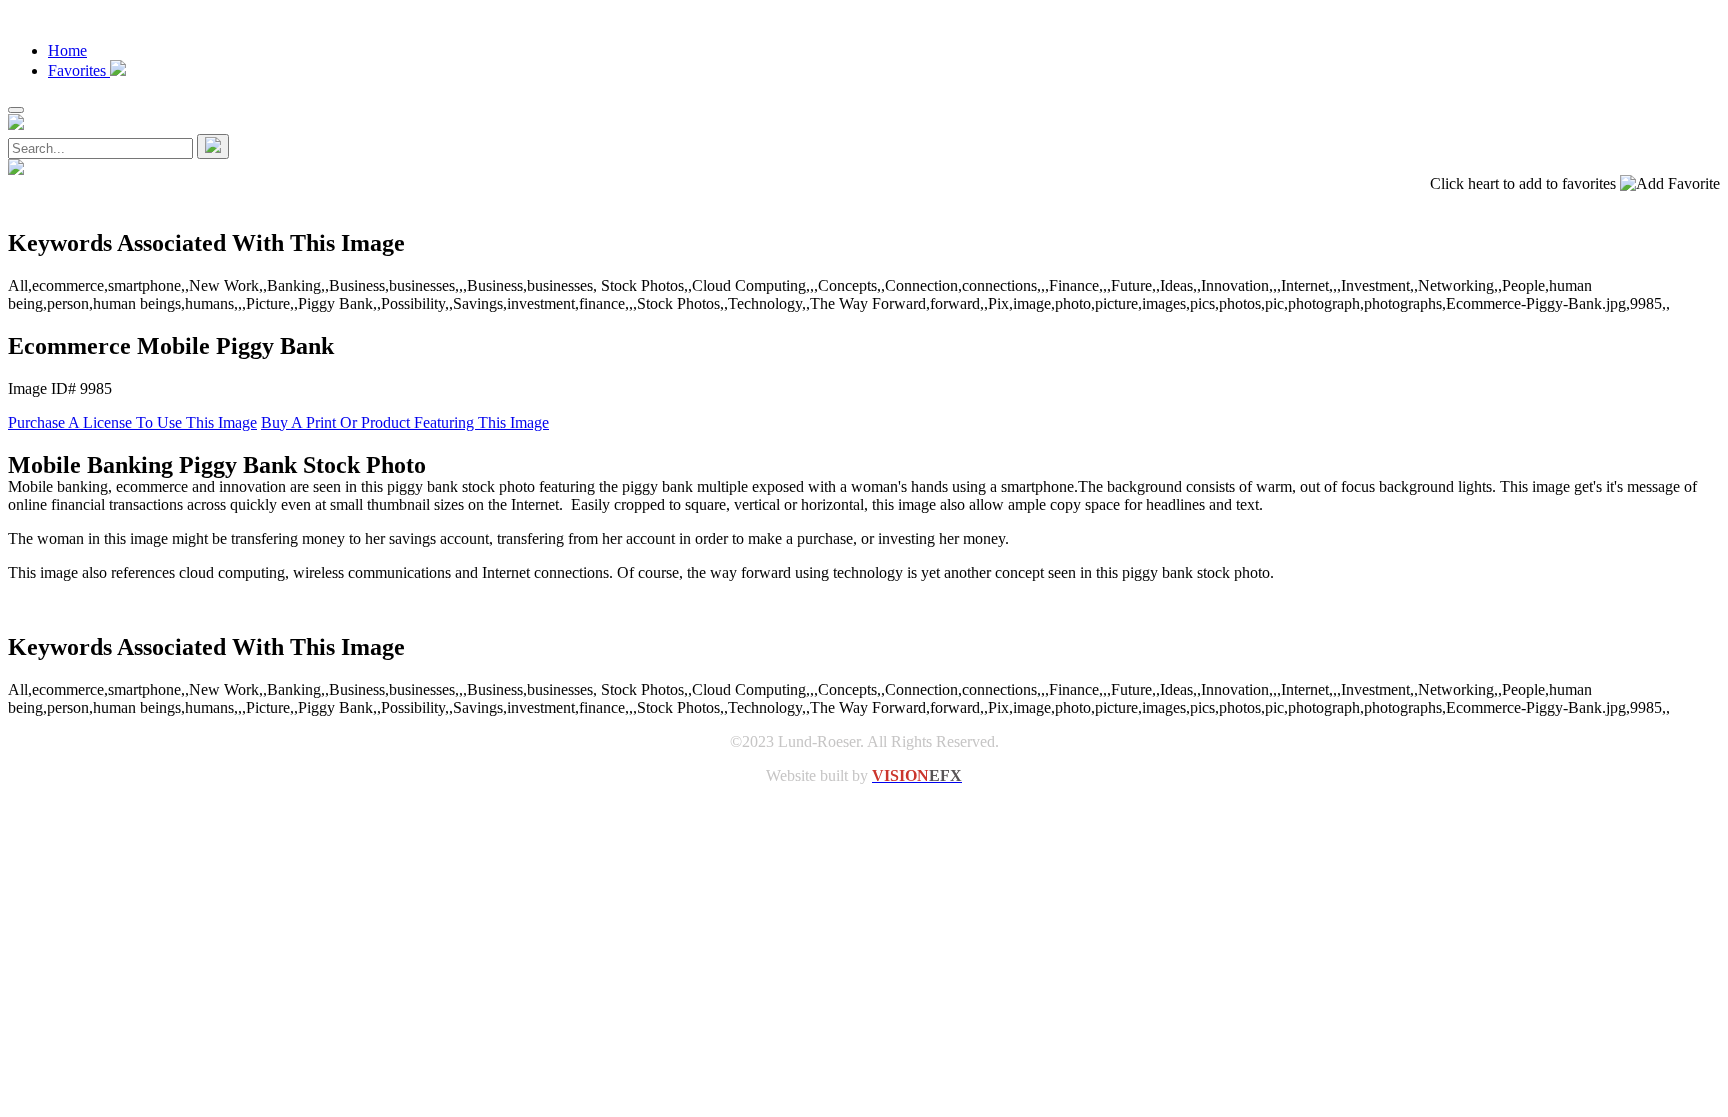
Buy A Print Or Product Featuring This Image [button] (405, 422)
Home (67, 50)
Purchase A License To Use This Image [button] (132, 422)
